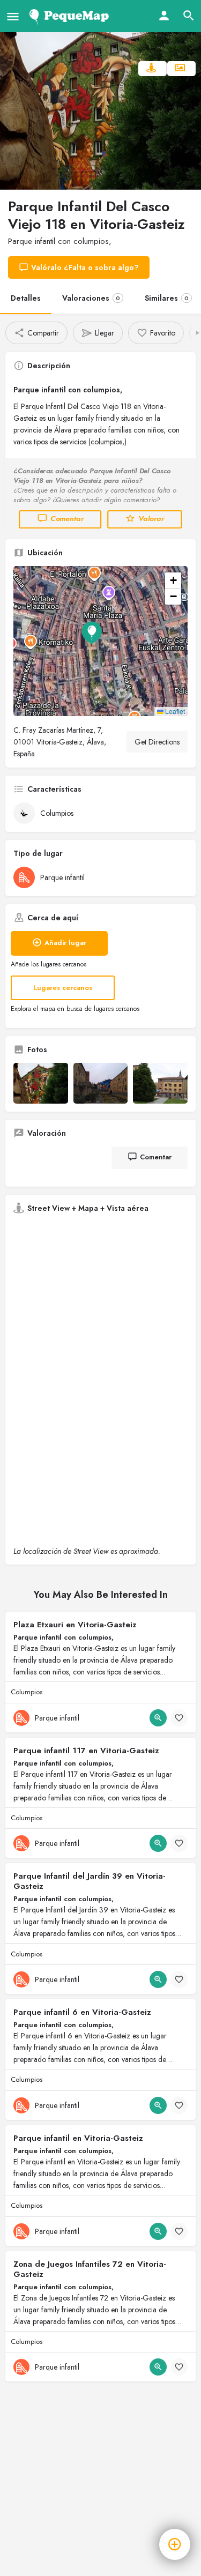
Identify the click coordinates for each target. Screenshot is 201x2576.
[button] (100, 641)
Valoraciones (91, 298)
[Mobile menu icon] (13, 16)
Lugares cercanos (63, 988)
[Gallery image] (41, 1083)
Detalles (26, 298)
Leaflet (174, 711)
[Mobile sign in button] (164, 16)
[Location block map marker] (92, 632)
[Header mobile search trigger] (189, 16)
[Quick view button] (158, 1718)
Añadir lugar (65, 943)
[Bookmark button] (179, 1718)
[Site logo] (71, 16)
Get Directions (157, 742)
